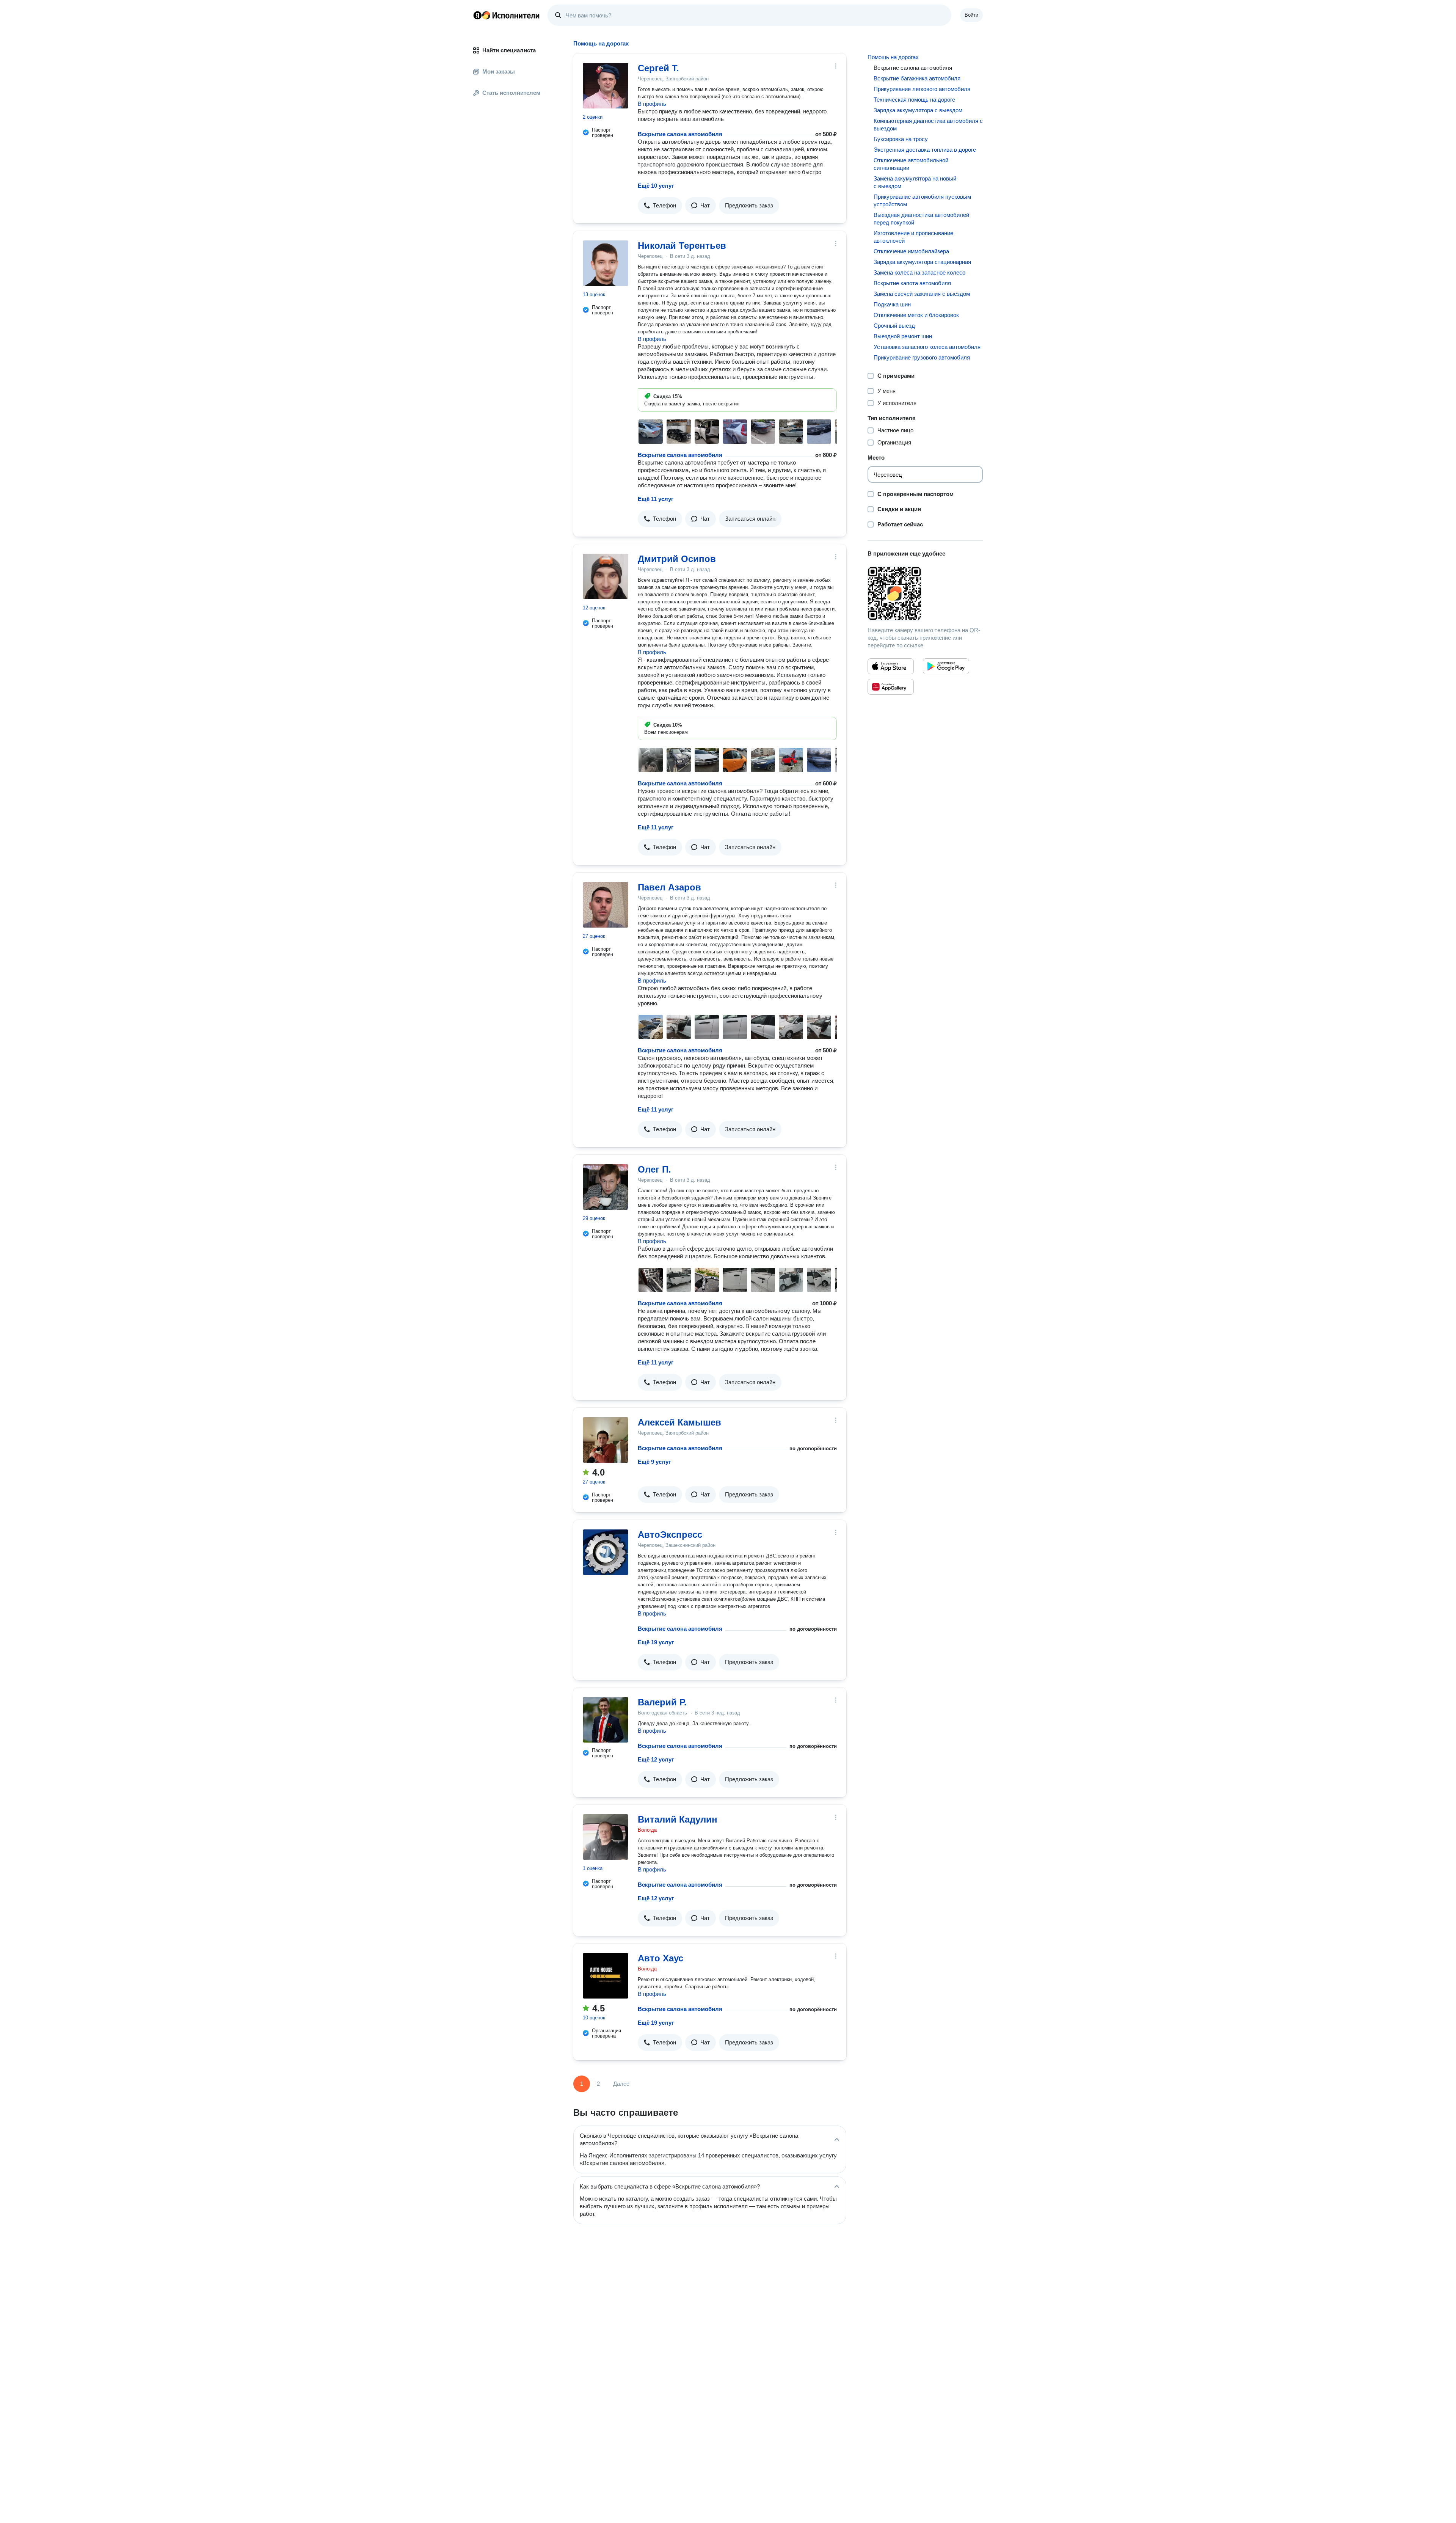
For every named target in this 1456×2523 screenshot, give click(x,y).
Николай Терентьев (682, 246)
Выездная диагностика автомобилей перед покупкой (921, 219)
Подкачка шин (892, 304)
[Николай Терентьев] (606, 263)
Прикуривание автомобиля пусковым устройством (922, 200)
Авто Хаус (661, 1958)
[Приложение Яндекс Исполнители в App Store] (891, 666)
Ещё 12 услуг (656, 1759)
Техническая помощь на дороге (914, 100)
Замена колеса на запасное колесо (919, 272)
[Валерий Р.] (606, 1720)
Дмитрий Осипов (677, 559)
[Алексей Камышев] (606, 1440)
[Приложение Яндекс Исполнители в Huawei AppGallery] (891, 687)
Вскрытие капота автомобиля (912, 283)
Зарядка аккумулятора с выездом (918, 110)
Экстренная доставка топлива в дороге (925, 150)
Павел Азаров (669, 887)
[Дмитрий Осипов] (606, 576)
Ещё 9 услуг (654, 1462)
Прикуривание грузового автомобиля (922, 357)
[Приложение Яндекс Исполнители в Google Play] (946, 666)
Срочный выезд (894, 326)
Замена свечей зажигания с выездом (922, 294)
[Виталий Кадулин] (606, 1837)
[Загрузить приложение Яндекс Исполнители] (925, 593)
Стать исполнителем (511, 93)
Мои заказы (499, 71)
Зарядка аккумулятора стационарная (922, 262)
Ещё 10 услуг (656, 186)
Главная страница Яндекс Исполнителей (507, 15)
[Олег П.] (606, 1187)
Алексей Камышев (679, 1422)
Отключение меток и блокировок (916, 315)
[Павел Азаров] (606, 905)
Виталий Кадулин (678, 1819)
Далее (621, 2084)
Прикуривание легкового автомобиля (922, 89)
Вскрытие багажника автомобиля (917, 78)
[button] (660, 206)
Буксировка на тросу (901, 139)
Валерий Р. (662, 1702)
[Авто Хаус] (606, 1976)
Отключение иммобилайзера (911, 251)
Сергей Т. (658, 68)
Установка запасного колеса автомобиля (927, 347)
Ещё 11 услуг (656, 499)
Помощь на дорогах (893, 57)
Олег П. (654, 1169)
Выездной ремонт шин (903, 336)
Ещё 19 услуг (656, 1642)
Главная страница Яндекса (477, 15)
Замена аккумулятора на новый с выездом (915, 182)
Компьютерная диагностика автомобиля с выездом (928, 125)
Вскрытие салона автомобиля (680, 134)
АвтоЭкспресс (670, 1535)
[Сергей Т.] (606, 86)
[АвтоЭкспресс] (606, 1552)
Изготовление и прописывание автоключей (913, 237)
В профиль (652, 104)
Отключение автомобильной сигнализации (911, 164)
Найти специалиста (509, 50)
